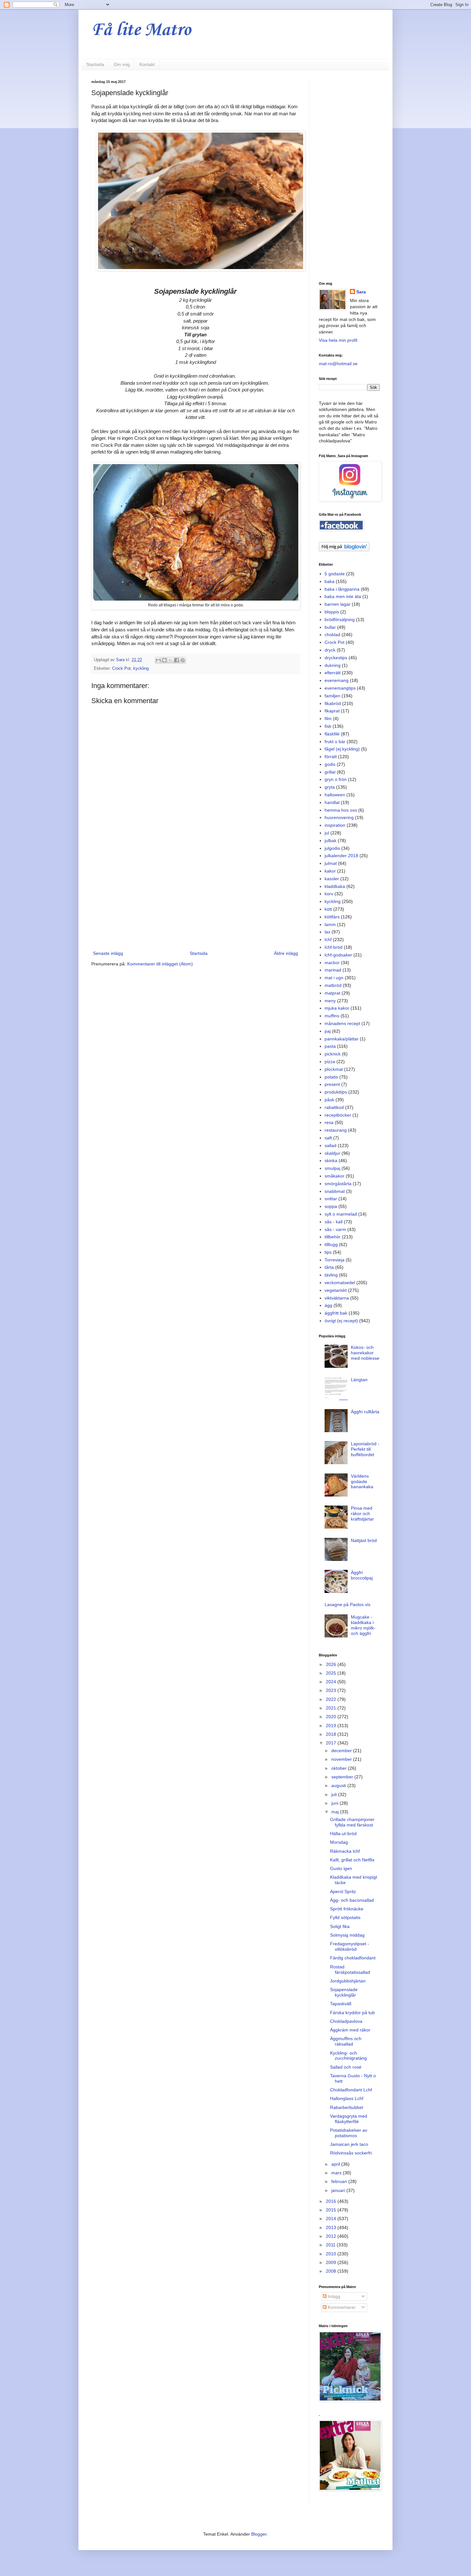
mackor (332, 963)
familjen (332, 696)
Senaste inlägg (108, 953)
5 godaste (335, 574)
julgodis (332, 848)
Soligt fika (340, 1926)
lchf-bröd (334, 947)
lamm (330, 924)
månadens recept (342, 1023)
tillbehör (333, 1237)
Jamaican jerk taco (349, 2144)
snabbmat (335, 1191)
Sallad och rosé (346, 2067)
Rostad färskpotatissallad (350, 1969)
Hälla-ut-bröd (343, 1834)
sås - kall (334, 1222)
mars (337, 2173)
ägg (328, 1305)
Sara (361, 292)
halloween (335, 795)
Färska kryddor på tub (352, 2013)
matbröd (333, 985)
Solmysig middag (347, 1935)
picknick (333, 1054)
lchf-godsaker (338, 955)
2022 (332, 1699)
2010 (332, 2254)
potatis (331, 1077)
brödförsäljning (340, 619)
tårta (329, 1267)
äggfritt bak (336, 1313)
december (342, 1751)
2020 (332, 1717)
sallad (331, 1145)
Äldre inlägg (286, 953)
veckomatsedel (340, 1283)
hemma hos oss (341, 810)
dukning (333, 665)
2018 (332, 1734)
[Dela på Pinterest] (183, 660)
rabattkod (334, 1107)
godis (330, 764)
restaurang (336, 1130)
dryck (330, 650)
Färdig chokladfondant (353, 1958)
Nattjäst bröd (364, 1540)
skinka (331, 1161)
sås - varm (335, 1229)
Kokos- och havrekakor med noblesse (365, 1353)
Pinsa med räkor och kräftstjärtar (362, 1514)
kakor (330, 871)
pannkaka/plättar (342, 1039)
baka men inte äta (343, 596)
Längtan (359, 1380)
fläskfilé (332, 734)
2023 (332, 1690)
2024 (332, 1682)
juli (335, 1794)
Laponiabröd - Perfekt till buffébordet (365, 1449)
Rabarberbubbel (347, 2107)
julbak (331, 841)
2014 (332, 2219)
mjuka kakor (337, 1008)
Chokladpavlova (346, 2021)
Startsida (95, 64)
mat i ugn (334, 978)
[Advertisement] (195, 897)
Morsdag (339, 1842)
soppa (331, 1206)
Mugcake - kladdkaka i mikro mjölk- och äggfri (363, 1625)
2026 (332, 1664)
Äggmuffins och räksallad (346, 2041)
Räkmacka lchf (345, 1851)
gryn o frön (336, 779)
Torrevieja (335, 1260)
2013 (332, 2227)
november (342, 1759)
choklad (332, 635)
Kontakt (147, 64)
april (336, 2164)
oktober (340, 1768)
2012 (332, 2236)
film (328, 718)
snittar (331, 1199)
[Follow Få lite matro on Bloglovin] (344, 550)
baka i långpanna (342, 589)
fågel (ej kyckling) (342, 749)
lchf (328, 939)
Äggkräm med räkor (350, 2030)
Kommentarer (341, 2307)
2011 (331, 2245)
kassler (332, 879)
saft (328, 1138)
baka (330, 581)
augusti (339, 1785)
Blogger (259, 2534)
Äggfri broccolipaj (362, 1575)
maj (336, 1812)
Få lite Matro (141, 30)
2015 (332, 2210)
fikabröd (333, 703)
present (332, 1084)
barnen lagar (338, 604)
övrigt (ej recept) (341, 1321)
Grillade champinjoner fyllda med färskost (352, 1822)
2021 (332, 1708)
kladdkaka (335, 886)
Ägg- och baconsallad (352, 1900)
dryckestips (336, 658)
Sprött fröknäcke (347, 1909)
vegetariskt (336, 1290)
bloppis (332, 612)
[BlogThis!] (164, 660)
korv (329, 894)
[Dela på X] (170, 660)
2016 (332, 2201)
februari (340, 2181)
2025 (332, 1673)
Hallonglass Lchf (347, 2098)
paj (328, 1031)
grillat (330, 772)
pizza (330, 1062)
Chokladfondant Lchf (351, 2090)
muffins (332, 1016)
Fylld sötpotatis (345, 1917)
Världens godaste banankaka (362, 1481)
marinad (333, 970)
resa (329, 1122)
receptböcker (338, 1115)
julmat (331, 863)
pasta (330, 1046)
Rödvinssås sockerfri (351, 2153)
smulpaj (332, 1168)
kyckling (141, 669)
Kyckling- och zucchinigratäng (348, 2056)
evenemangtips (340, 688)
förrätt (331, 757)
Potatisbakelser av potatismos (349, 2133)
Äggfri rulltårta (365, 1412)
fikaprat (332, 711)
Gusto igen (341, 1868)
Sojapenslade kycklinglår (344, 1992)
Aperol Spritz (343, 1891)
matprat (332, 993)
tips (328, 1252)
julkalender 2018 (341, 856)
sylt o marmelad (341, 1214)
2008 (332, 2271)
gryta (330, 787)
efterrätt (333, 673)
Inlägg (333, 2296)
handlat (332, 802)
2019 (332, 1726)
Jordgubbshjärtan (348, 1981)
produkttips (336, 1092)
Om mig (122, 64)
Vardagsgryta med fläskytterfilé (349, 2119)
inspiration (335, 825)
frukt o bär (335, 742)
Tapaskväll (341, 2004)
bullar (330, 627)
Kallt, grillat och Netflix (352, 1860)
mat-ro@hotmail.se (338, 364)
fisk (328, 726)
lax (327, 932)
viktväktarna (337, 1298)
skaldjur (332, 1153)
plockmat (334, 1069)
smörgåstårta (338, 1184)
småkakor (335, 1176)
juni (335, 1803)
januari (339, 2190)
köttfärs (332, 917)
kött (328, 909)
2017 (332, 1743)
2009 (332, 2262)
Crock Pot (121, 669)
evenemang (337, 680)
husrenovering (339, 817)
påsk (329, 1100)
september (343, 1777)
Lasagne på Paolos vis (347, 1604)
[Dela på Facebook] (177, 660)
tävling (331, 1275)
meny (330, 1001)
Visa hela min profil (338, 340)
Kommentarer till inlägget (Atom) (160, 964)
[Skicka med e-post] (158, 660)
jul (327, 833)
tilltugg (331, 1244)
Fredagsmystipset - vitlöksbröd (350, 1946)
